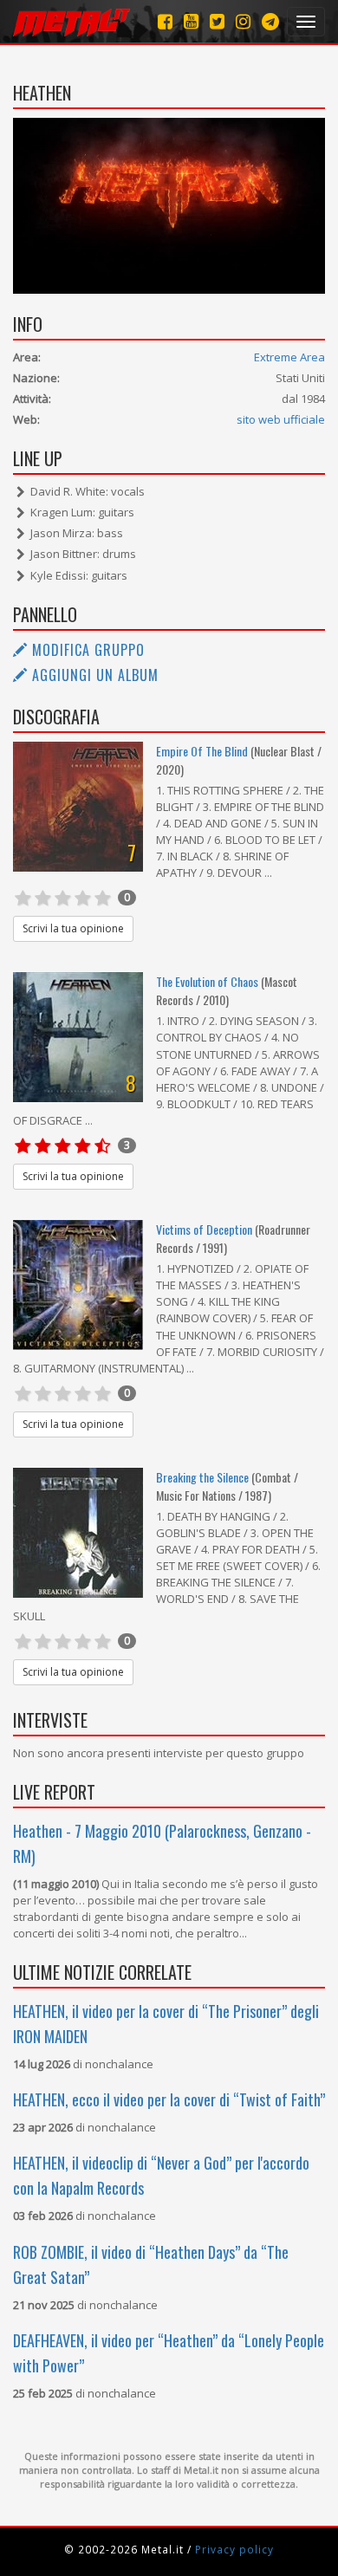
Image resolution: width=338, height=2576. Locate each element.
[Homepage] (71, 22)
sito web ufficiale (281, 419)
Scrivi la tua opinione (73, 928)
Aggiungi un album (93, 675)
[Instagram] (270, 21)
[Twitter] (217, 21)
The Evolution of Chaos (207, 981)
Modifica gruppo (86, 650)
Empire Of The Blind (202, 751)
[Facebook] (165, 21)
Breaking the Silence (202, 1477)
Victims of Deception (205, 1229)
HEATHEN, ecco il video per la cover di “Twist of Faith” (169, 2099)
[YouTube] (191, 21)
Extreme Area (289, 357)
